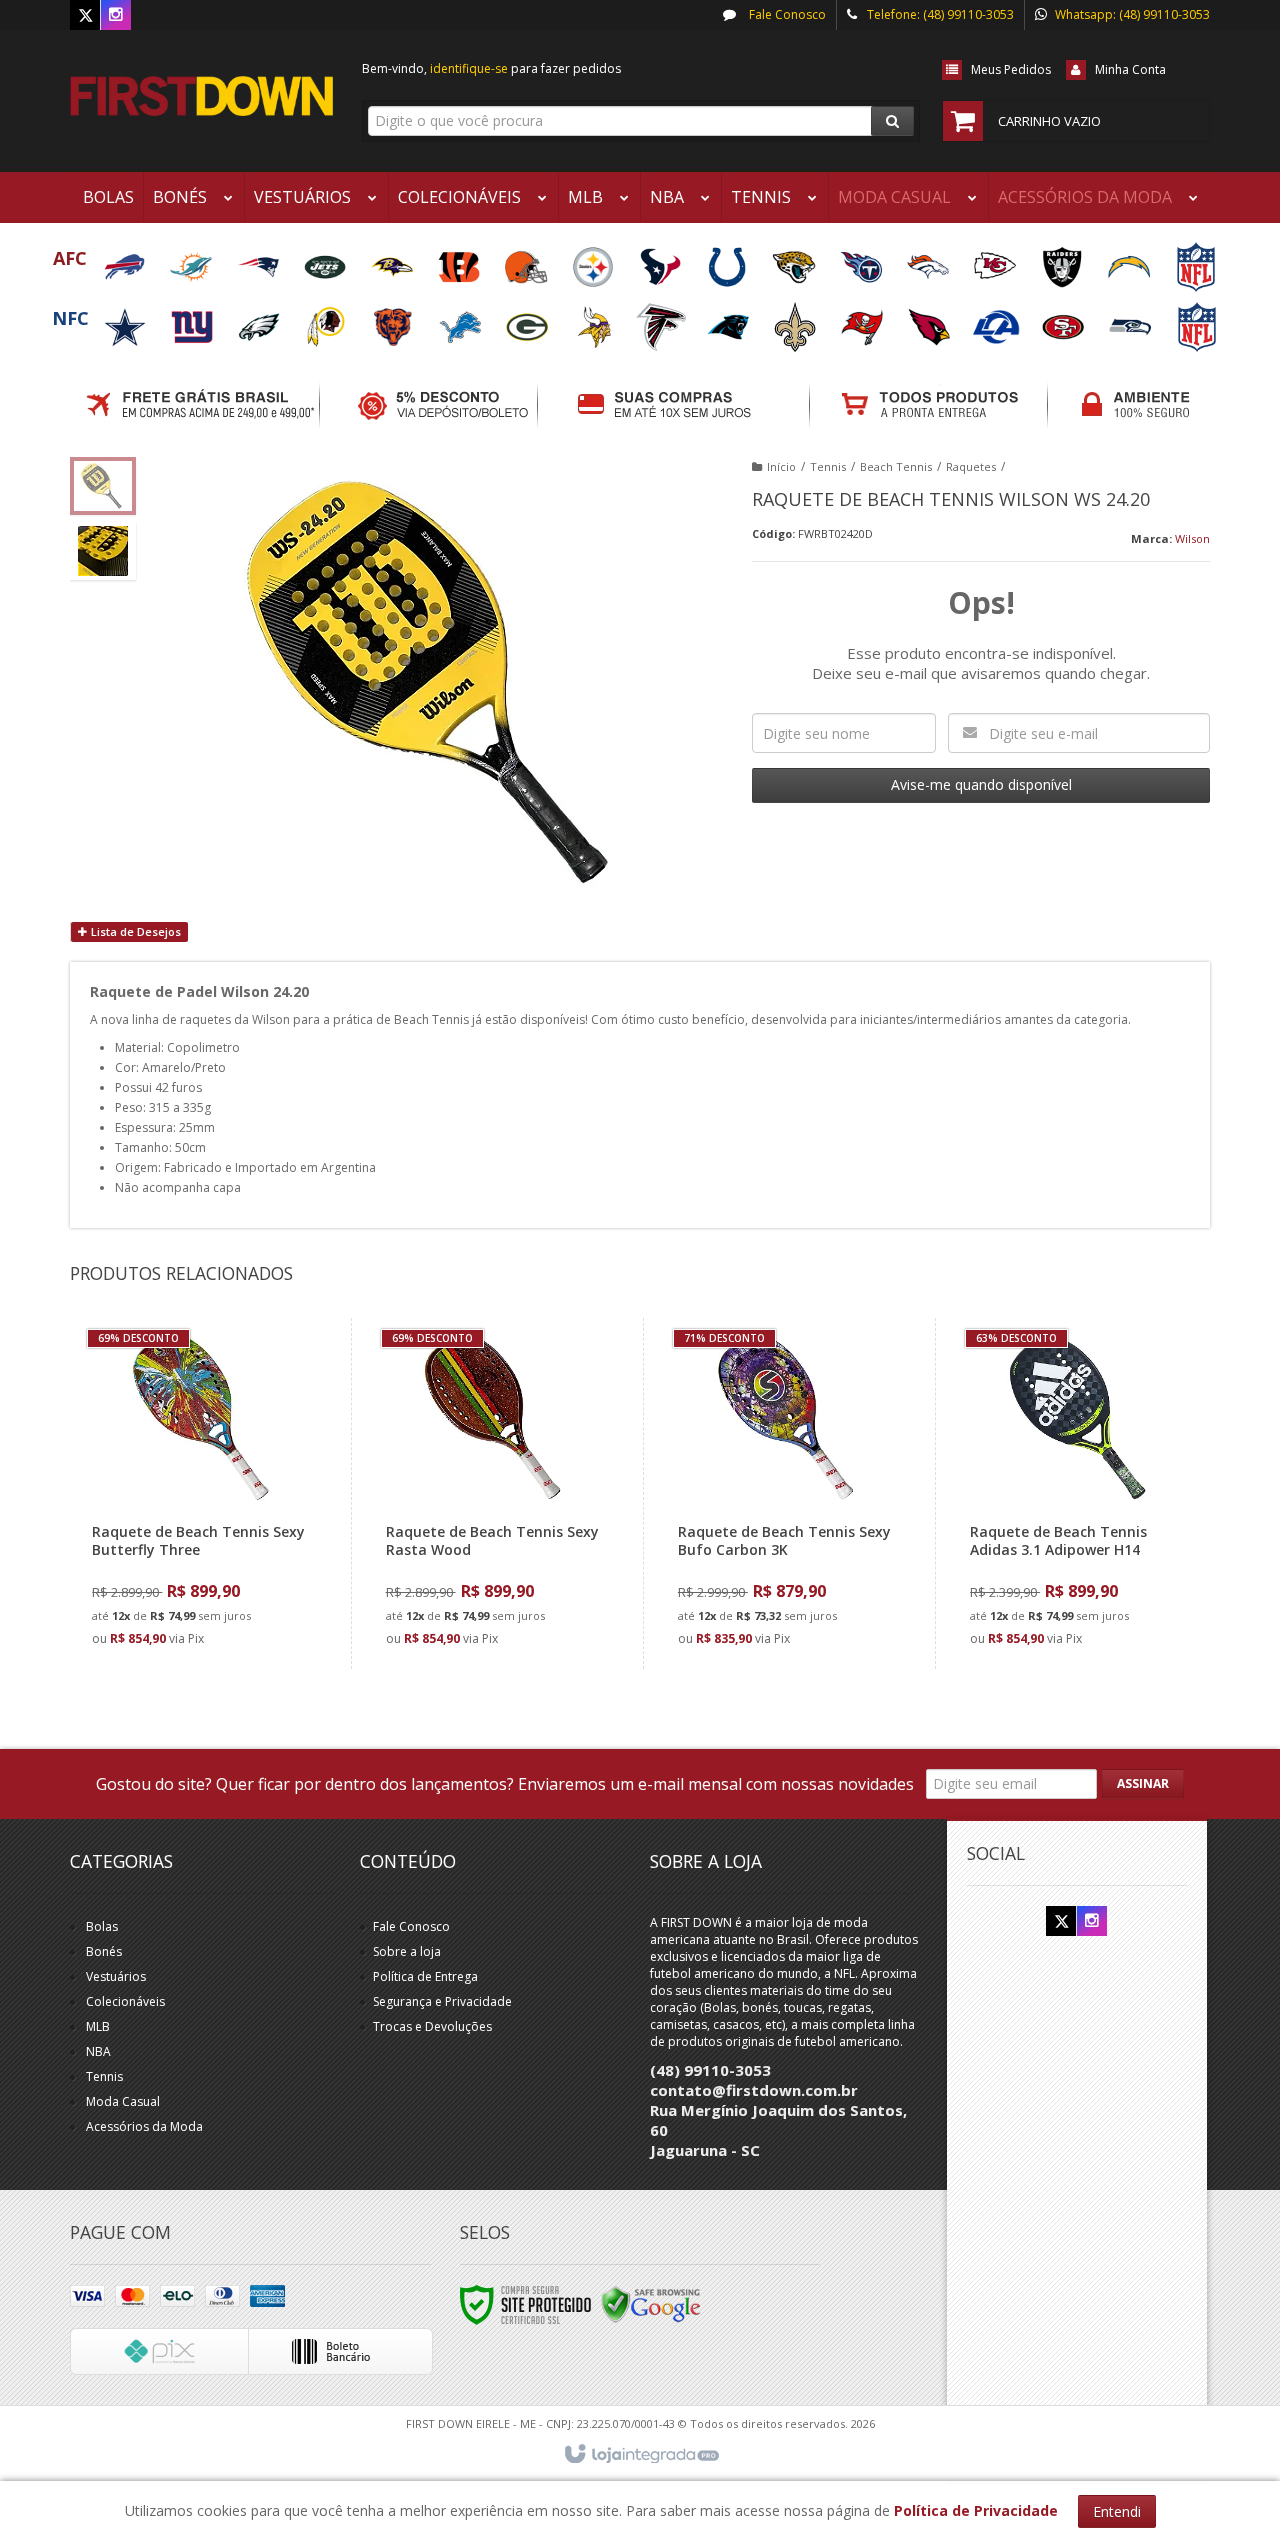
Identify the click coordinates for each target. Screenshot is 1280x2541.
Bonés (104, 1951)
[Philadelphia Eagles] (260, 320)
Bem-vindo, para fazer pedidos (491, 68)
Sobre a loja (407, 1951)
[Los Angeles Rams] (997, 320)
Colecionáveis (125, 2001)
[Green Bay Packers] (528, 320)
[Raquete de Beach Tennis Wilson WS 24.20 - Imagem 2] (103, 551)
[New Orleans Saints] (796, 320)
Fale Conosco (786, 14)
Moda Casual (123, 2101)
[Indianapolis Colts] (728, 260)
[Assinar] (1143, 1784)
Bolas (102, 1926)
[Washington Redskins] (327, 320)
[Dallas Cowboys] (126, 320)
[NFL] (1196, 260)
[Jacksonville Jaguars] (795, 260)
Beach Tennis (896, 466)
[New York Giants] (193, 320)
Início (781, 466)
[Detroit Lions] (461, 320)
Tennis (828, 466)
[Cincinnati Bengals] (460, 260)
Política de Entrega (425, 1976)
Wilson (1192, 538)
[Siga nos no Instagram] (116, 15)
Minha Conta (1130, 69)
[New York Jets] (326, 260)
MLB (98, 2026)
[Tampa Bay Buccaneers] (863, 320)
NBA (98, 2051)
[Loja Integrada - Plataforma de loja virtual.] (640, 2455)
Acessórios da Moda (144, 2126)
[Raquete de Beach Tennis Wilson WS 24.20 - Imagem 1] (103, 486)
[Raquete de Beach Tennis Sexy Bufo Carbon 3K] (784, 1493)
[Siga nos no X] (85, 15)
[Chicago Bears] (394, 320)
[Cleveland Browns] (527, 260)
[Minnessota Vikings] (595, 320)
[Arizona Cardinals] (930, 320)
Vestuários (116, 1976)
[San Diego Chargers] (1130, 260)
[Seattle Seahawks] (1131, 320)
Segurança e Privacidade (442, 2001)
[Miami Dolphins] (192, 260)
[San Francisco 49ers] (1064, 320)
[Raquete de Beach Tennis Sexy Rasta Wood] (492, 1493)
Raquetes (971, 466)
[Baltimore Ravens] (393, 260)
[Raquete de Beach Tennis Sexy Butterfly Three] (199, 1493)
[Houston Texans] (661, 260)
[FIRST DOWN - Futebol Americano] (201, 96)
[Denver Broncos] (929, 260)
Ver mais (211, 1571)
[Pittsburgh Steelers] (594, 260)
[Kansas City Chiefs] (996, 260)
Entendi (1117, 2511)
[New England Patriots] (259, 260)
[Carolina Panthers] (729, 320)
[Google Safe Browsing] (651, 2303)
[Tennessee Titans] (862, 260)
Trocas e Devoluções (432, 2026)
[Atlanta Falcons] (662, 320)
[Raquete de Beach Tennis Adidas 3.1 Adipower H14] (1076, 1493)
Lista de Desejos (134, 931)
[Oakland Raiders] (1063, 260)
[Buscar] (892, 121)
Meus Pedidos (1011, 69)
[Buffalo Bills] (125, 260)
